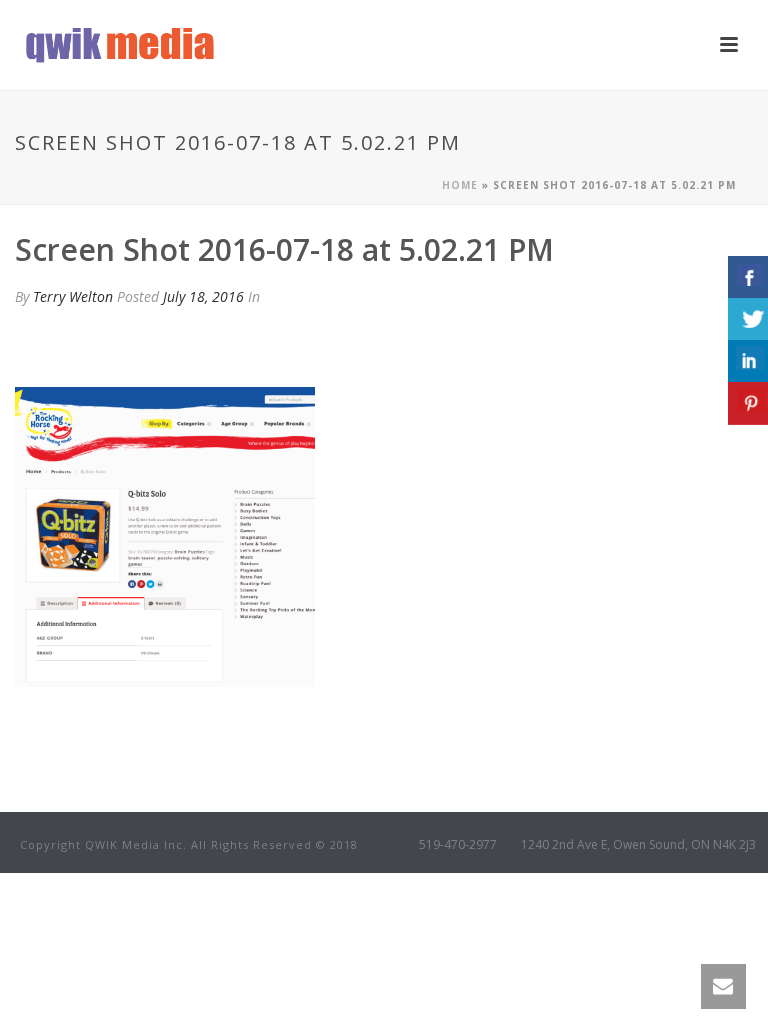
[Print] (45, 344)
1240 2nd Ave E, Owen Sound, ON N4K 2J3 (638, 845)
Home (460, 185)
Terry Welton (73, 296)
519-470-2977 (458, 845)
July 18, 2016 (203, 296)
